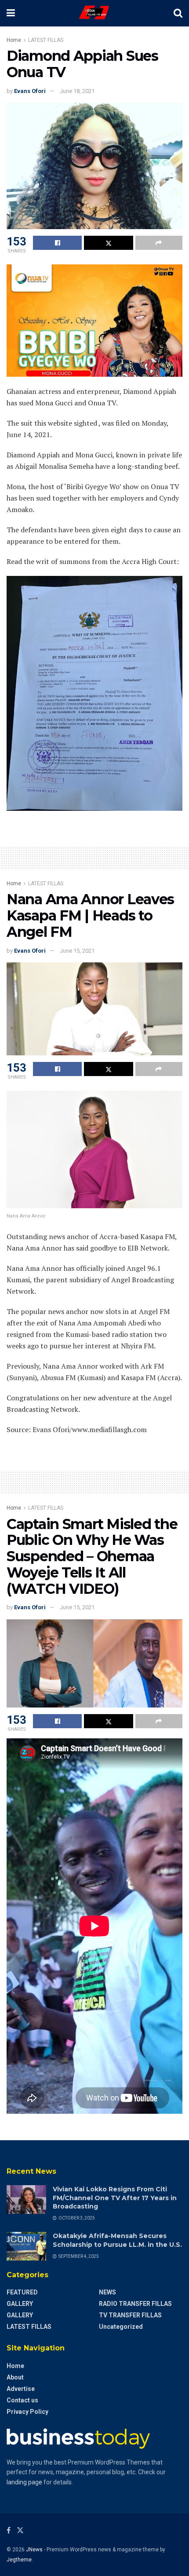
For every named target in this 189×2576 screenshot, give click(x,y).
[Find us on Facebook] (9, 2530)
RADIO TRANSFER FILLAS (135, 2304)
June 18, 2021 (77, 91)
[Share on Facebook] (57, 243)
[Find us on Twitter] (20, 2530)
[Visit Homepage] (94, 13)
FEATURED (22, 2292)
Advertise (21, 2389)
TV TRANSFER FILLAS (130, 2315)
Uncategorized (121, 2327)
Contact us (22, 2400)
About (15, 2377)
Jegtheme (19, 2560)
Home (14, 40)
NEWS (107, 2292)
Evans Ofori (30, 91)
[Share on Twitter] (108, 243)
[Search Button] (178, 13)
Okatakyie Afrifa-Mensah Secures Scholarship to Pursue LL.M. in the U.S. (117, 2240)
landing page (24, 2482)
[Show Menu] (11, 13)
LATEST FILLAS (46, 40)
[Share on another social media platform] (159, 243)
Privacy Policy (27, 2412)
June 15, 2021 (77, 951)
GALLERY (20, 2304)
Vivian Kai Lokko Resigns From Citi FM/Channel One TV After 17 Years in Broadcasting (115, 2198)
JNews (34, 2550)
